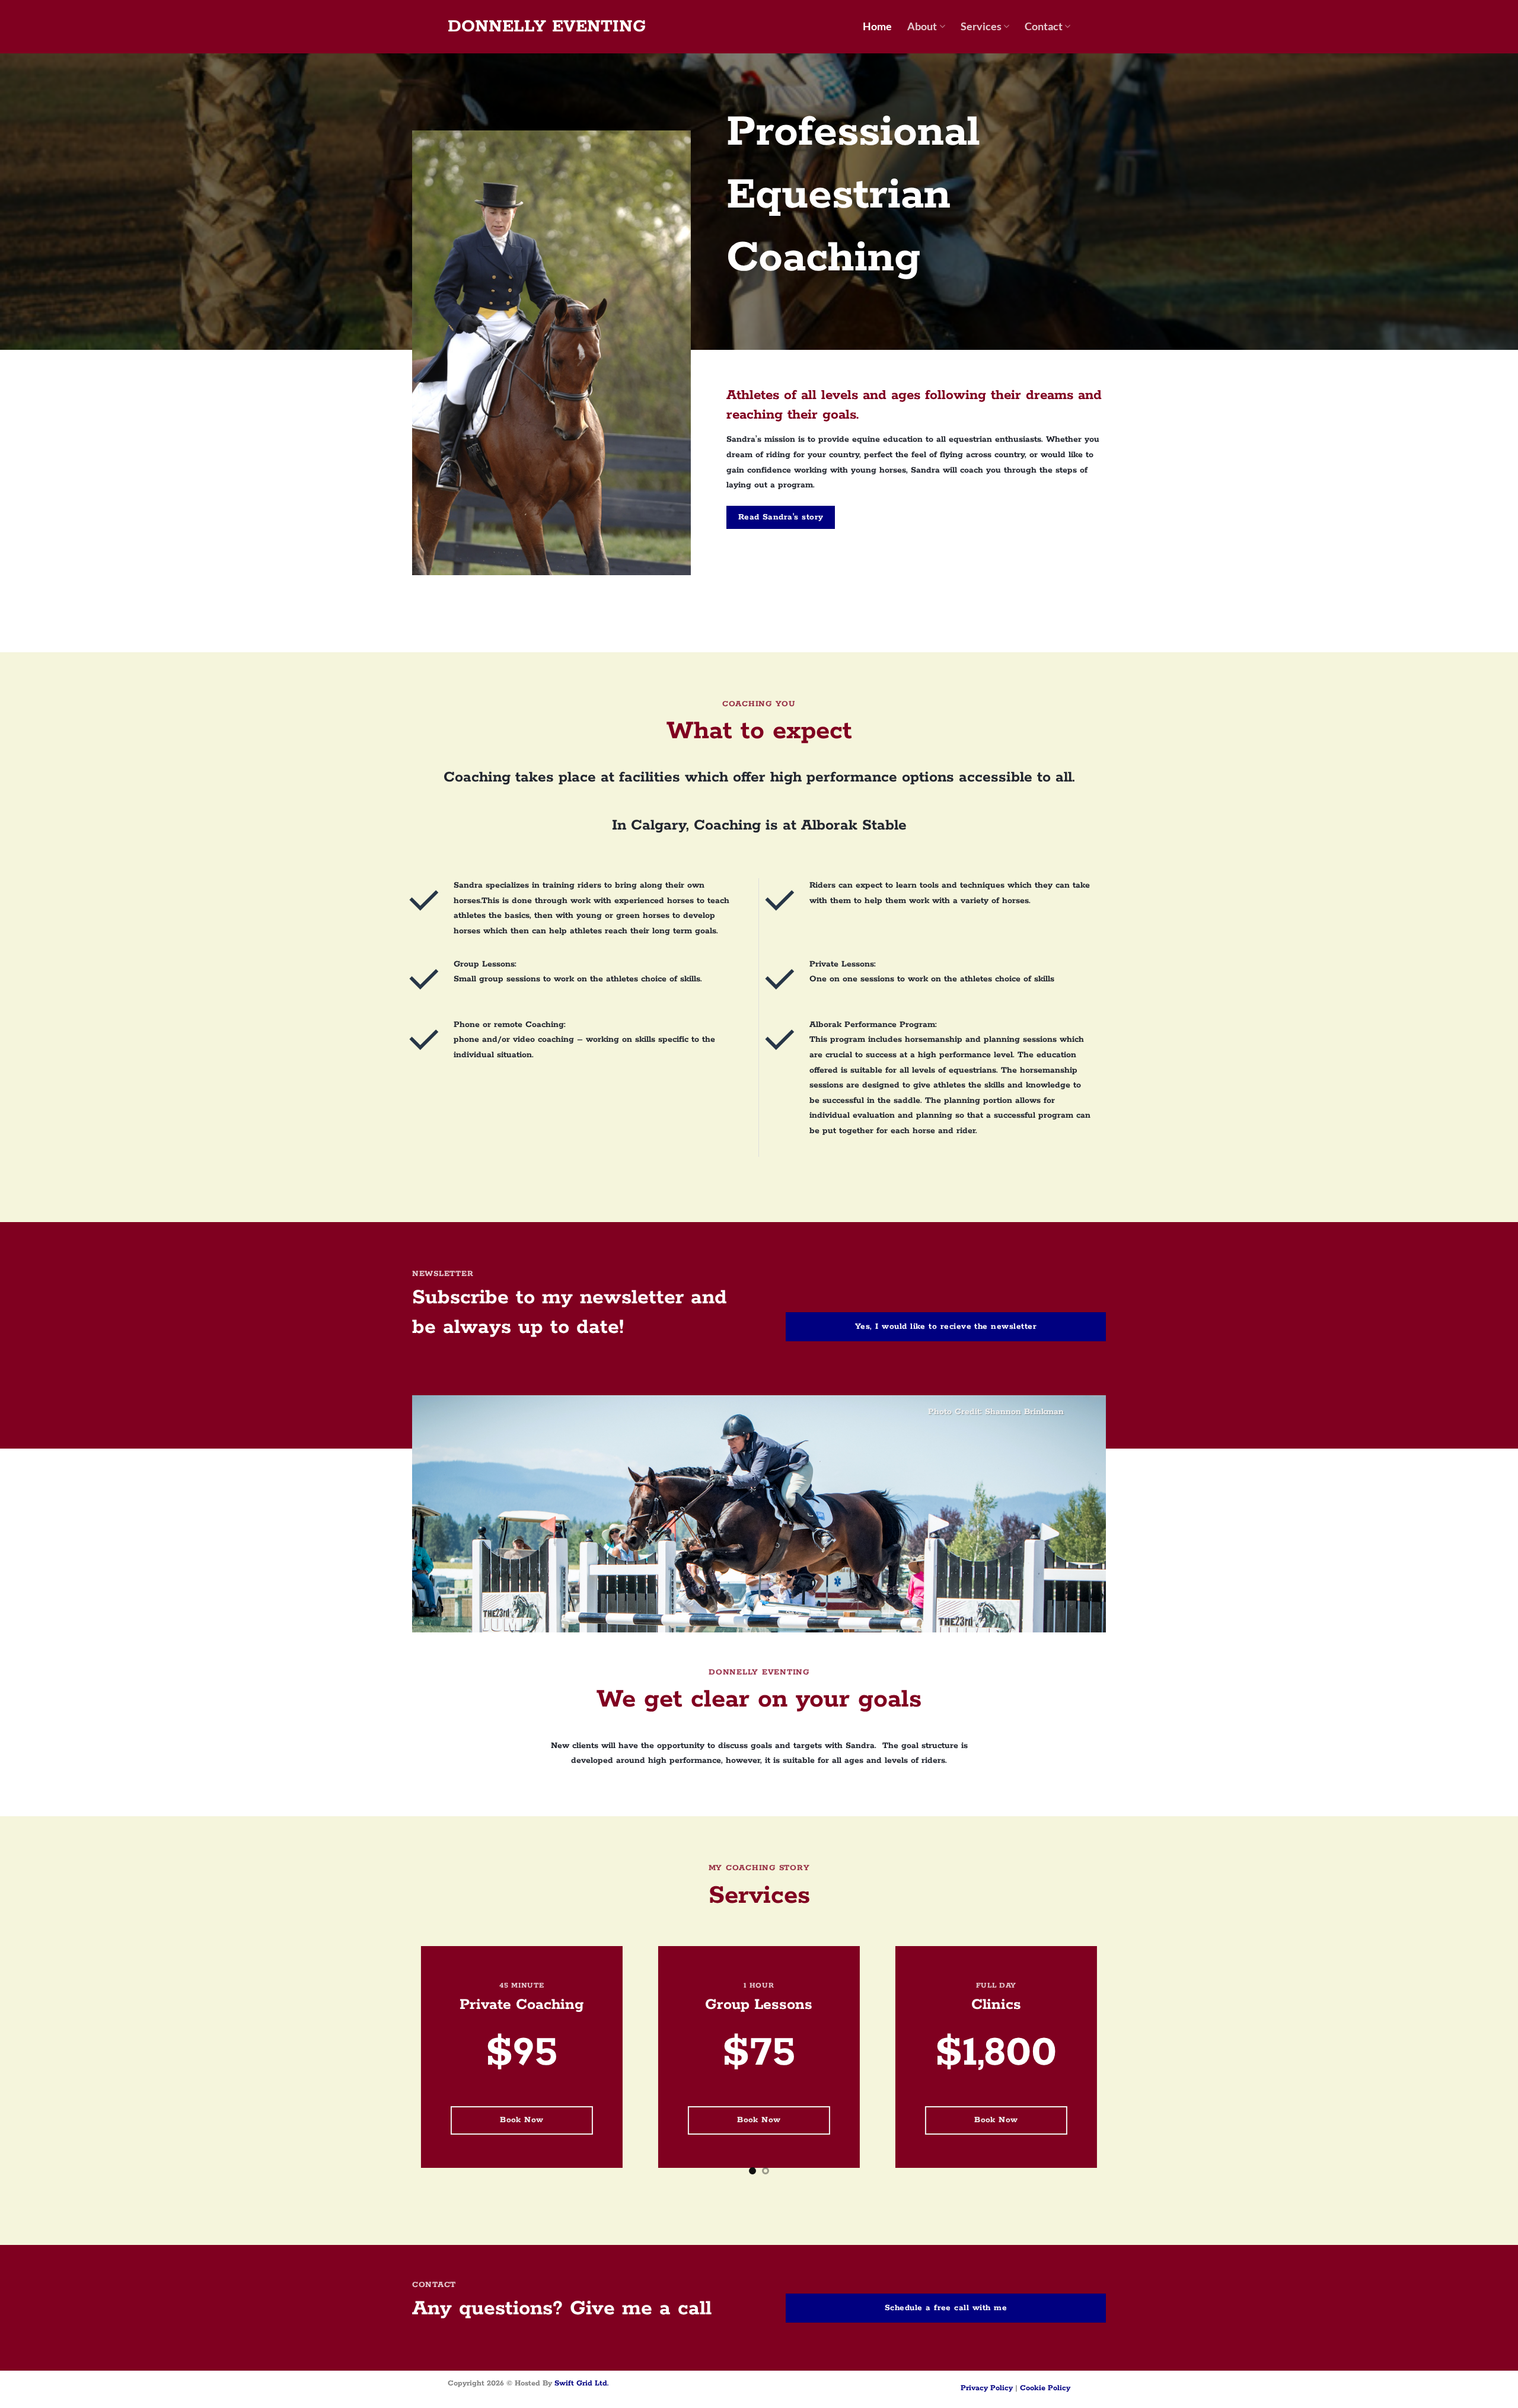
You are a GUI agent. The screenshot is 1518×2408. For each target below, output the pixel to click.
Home (877, 26)
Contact (1044, 26)
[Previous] (45, 2066)
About (922, 26)
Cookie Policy (1045, 2388)
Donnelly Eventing (547, 27)
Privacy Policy (987, 2388)
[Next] (1473, 2066)
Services (981, 26)
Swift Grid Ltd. (580, 2383)
